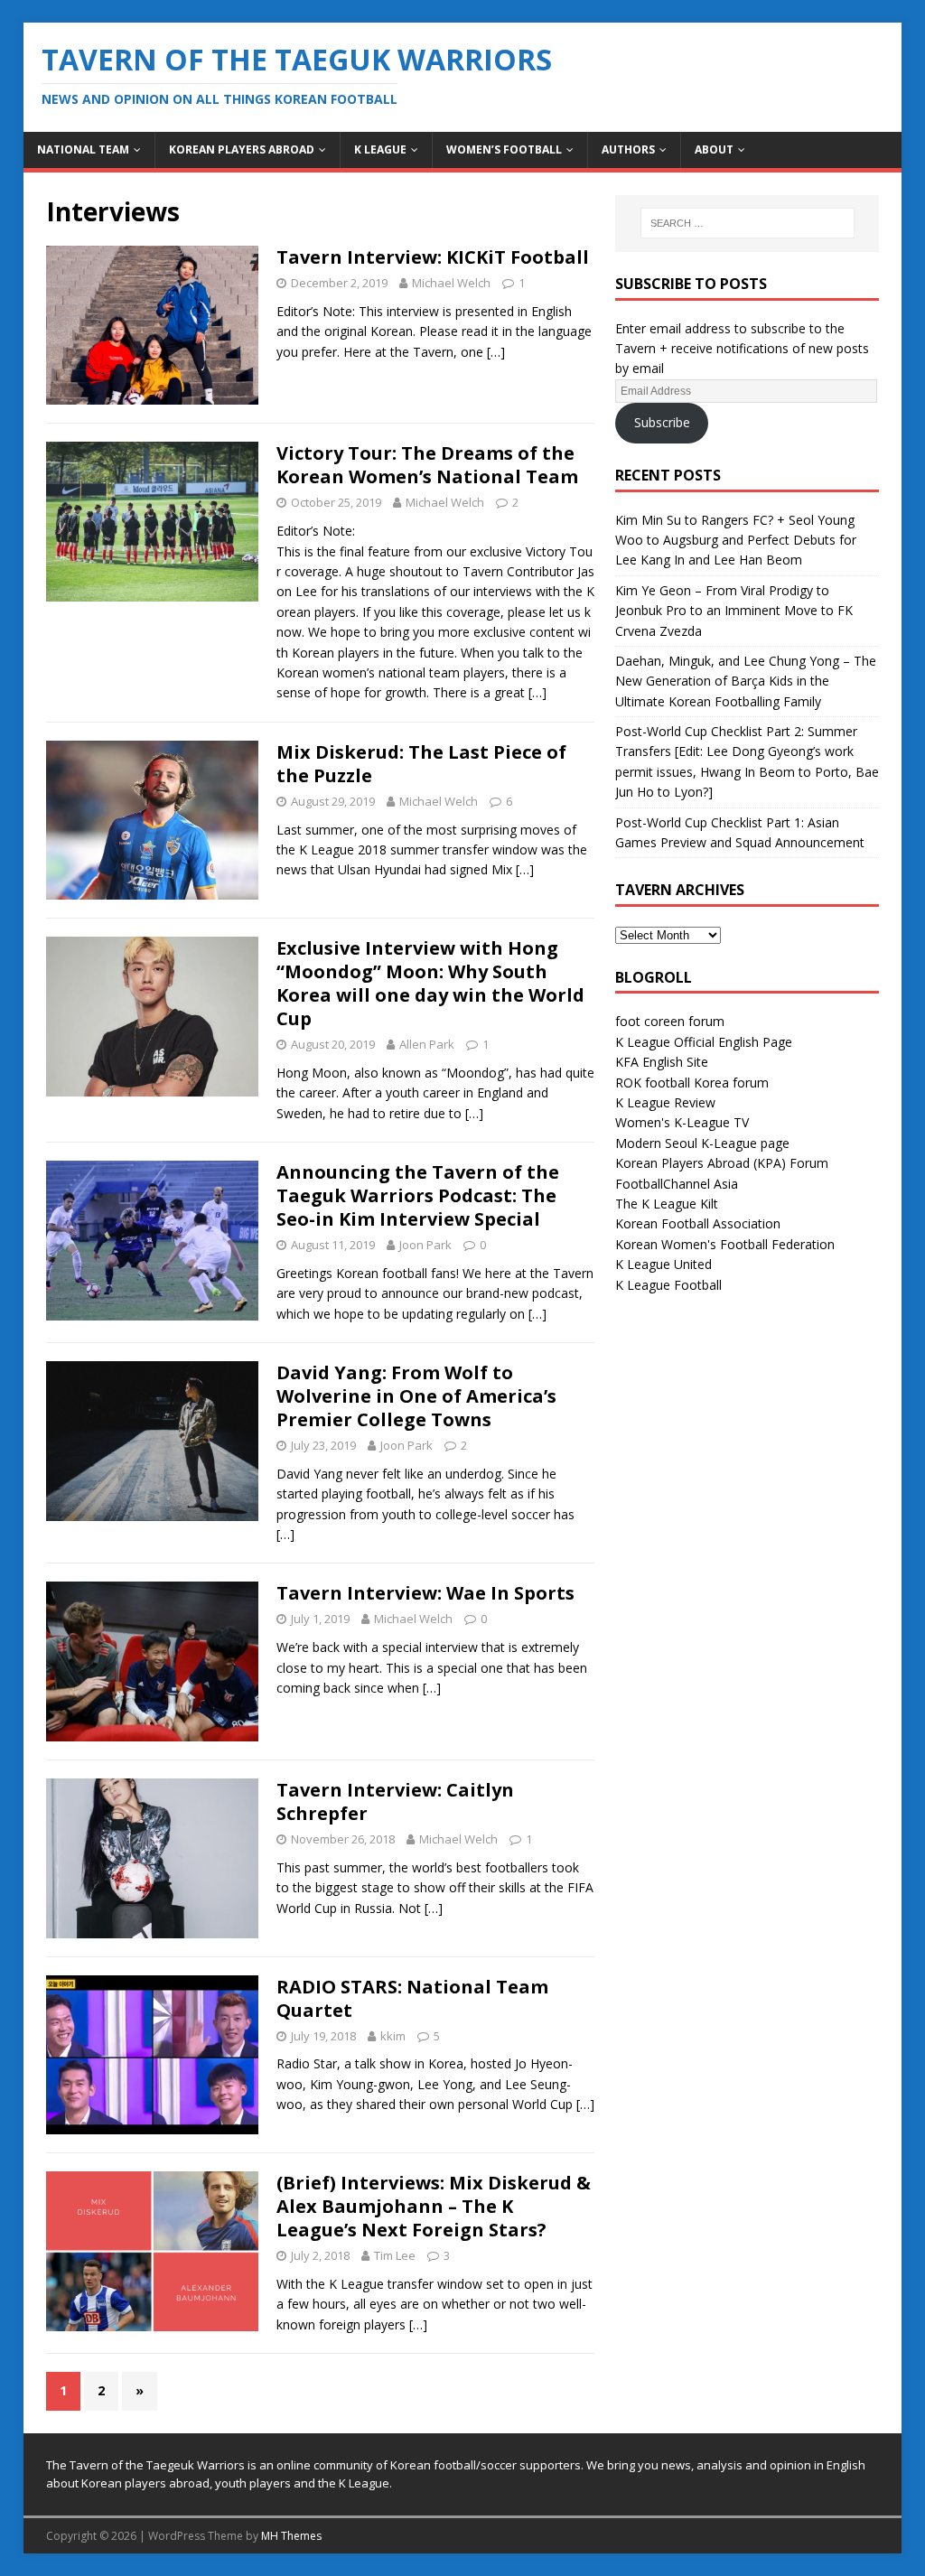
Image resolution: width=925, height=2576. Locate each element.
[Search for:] (747, 223)
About (714, 149)
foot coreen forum (670, 1021)
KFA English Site (662, 1062)
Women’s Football (504, 149)
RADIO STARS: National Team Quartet (412, 1998)
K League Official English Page (704, 1042)
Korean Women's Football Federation (725, 1244)
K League (380, 149)
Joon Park (425, 1245)
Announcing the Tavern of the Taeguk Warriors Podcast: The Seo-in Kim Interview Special (418, 1195)
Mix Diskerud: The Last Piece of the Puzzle (421, 764)
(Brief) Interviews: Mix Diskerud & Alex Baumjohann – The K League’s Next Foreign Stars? (434, 2206)
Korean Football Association (698, 1223)
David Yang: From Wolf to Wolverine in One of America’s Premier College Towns (416, 1396)
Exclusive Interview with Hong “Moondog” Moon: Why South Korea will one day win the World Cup (430, 983)
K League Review (665, 1102)
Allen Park (427, 1044)
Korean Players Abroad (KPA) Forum (722, 1163)
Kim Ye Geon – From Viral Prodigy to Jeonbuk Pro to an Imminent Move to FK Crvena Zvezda (734, 611)
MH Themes (291, 2536)
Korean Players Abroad (242, 149)
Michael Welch (451, 283)
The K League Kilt (667, 1204)
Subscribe (662, 422)
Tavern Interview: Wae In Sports (425, 1593)
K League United (663, 1264)
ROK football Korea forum (692, 1083)
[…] (496, 352)
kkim (393, 2036)
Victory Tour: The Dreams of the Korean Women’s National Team (427, 465)
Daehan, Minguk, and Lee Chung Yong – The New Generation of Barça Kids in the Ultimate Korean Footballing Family (746, 681)
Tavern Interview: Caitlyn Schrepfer (395, 1801)
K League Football (668, 1285)
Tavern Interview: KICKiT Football (433, 257)
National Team (83, 149)
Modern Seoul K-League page (702, 1143)
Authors (628, 149)
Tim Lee (395, 2255)
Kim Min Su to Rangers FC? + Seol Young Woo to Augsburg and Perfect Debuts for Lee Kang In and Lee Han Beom (736, 540)
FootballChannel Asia (677, 1184)
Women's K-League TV (682, 1122)
